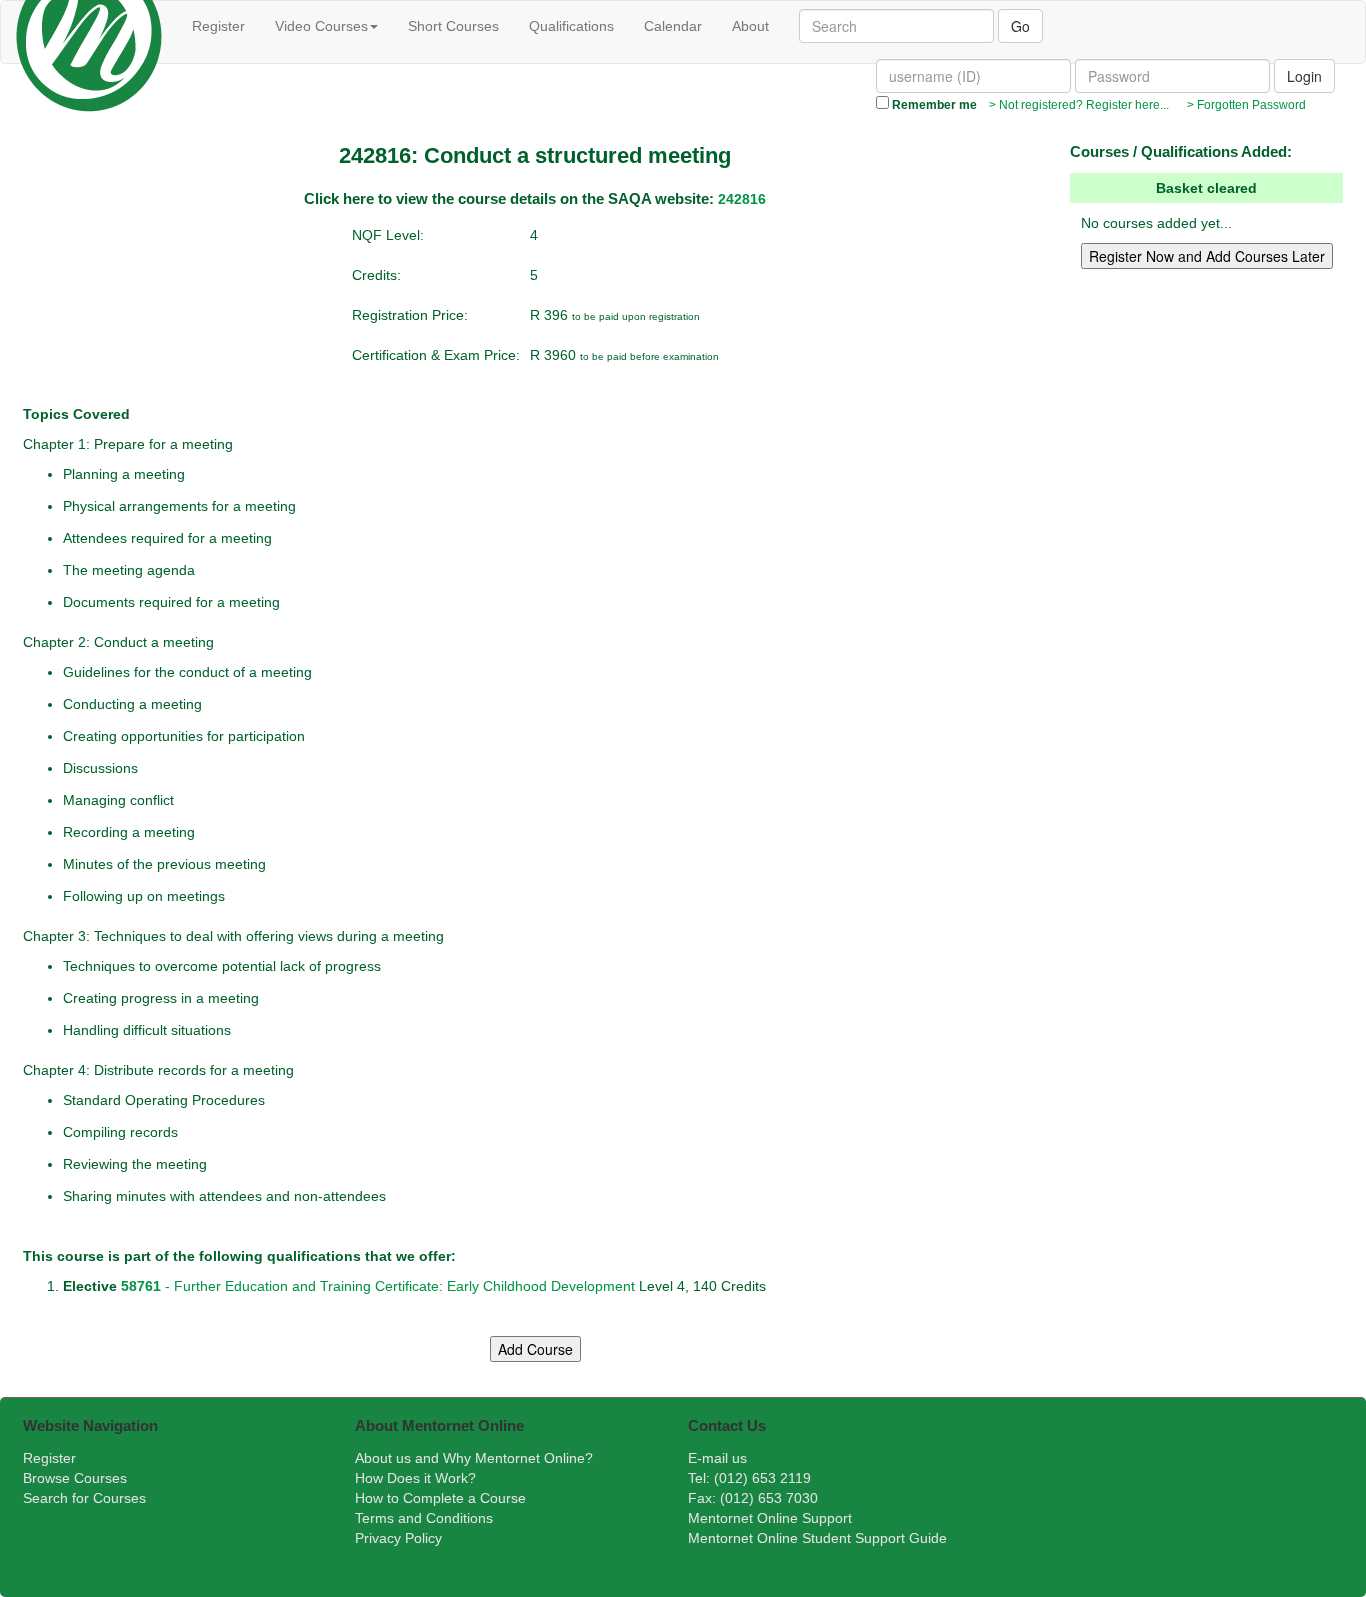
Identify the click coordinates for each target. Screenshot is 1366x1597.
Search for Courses (84, 1498)
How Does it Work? (415, 1478)
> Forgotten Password (1243, 105)
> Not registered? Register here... (1077, 105)
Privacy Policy (398, 1538)
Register (218, 26)
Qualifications (571, 26)
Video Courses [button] (321, 26)
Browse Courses (75, 1478)
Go (1020, 26)
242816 (742, 199)
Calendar (673, 26)
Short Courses (453, 26)
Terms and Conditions (424, 1518)
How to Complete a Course (440, 1498)
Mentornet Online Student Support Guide (817, 1538)
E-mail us (717, 1458)
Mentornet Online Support (770, 1518)
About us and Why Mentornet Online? (474, 1458)
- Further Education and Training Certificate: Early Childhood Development (376, 1286)
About (750, 26)
